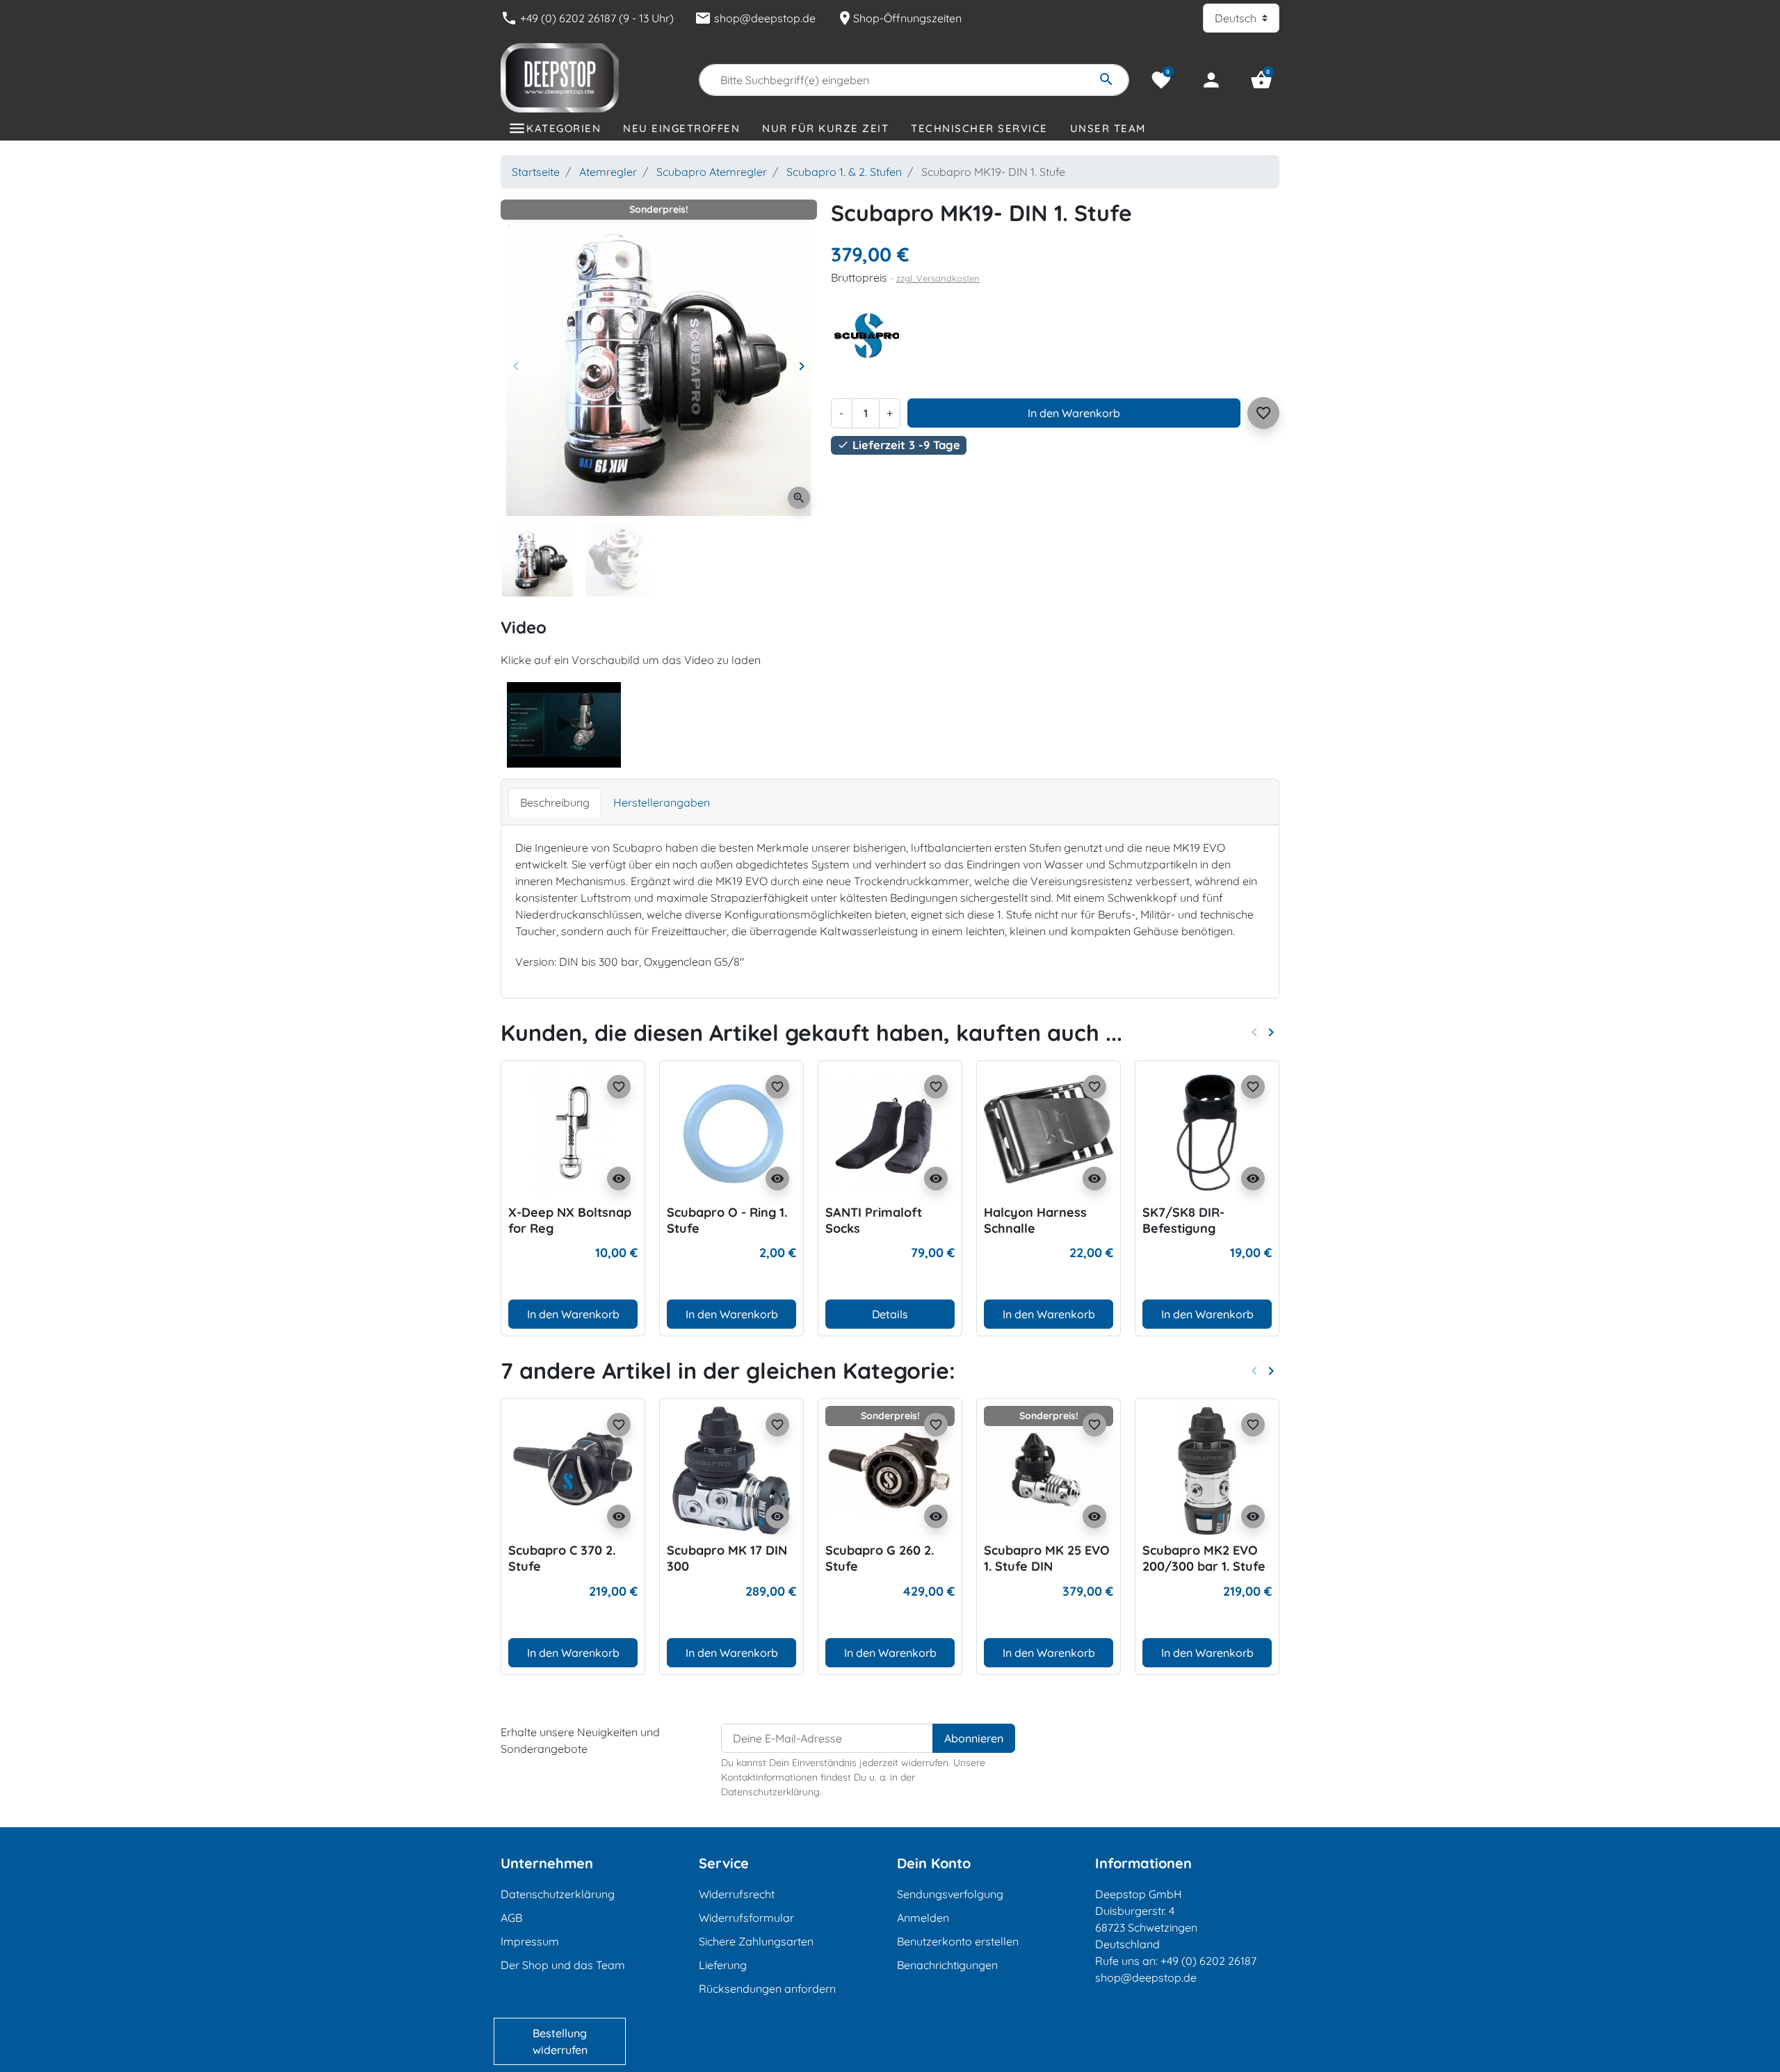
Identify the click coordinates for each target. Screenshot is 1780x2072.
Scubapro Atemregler (712, 172)
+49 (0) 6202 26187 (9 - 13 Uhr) (587, 18)
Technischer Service (979, 128)
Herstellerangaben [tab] (662, 802)
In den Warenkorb (1074, 413)
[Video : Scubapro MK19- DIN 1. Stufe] (564, 724)
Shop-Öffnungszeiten (899, 18)
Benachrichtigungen (947, 1965)
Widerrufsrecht (737, 1894)
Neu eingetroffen (681, 128)
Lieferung (723, 1965)
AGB (511, 1918)
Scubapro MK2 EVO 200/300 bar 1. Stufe (1204, 1558)
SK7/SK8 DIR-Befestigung (1183, 1220)
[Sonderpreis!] (890, 1469)
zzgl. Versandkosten (938, 278)
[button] (1261, 80)
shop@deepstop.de (755, 18)
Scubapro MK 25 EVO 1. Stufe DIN (1047, 1558)
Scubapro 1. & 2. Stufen (844, 172)
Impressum (530, 1941)
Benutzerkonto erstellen (958, 1941)
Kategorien (564, 128)
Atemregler (608, 172)
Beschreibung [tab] (555, 802)
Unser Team (1108, 128)
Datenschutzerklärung (558, 1894)
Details (890, 1314)
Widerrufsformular (746, 1918)
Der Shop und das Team (563, 1965)
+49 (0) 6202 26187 (1208, 1961)
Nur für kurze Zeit (825, 128)
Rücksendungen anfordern (767, 1989)
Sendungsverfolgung (950, 1894)
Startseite (536, 172)
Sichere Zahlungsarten (756, 1941)
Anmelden (923, 1918)
